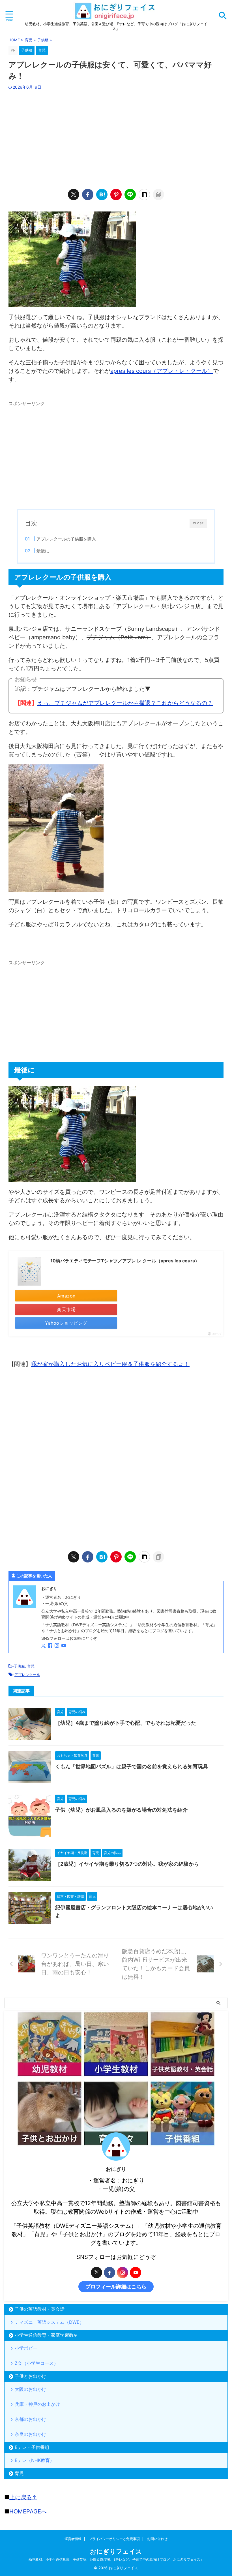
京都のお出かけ (31, 2419)
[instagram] (57, 1646)
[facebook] (88, 194)
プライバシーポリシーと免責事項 (114, 2539)
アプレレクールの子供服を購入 (66, 539)
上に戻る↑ (23, 2497)
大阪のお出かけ (31, 2389)
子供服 (19, 1666)
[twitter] (74, 194)
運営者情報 (73, 2539)
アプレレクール (27, 1675)
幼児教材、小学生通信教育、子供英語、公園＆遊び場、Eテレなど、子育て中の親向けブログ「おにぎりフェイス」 (116, 2559)
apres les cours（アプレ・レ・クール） (162, 371)
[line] (130, 194)
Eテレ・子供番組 (32, 2447)
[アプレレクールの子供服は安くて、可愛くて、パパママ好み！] (102, 194)
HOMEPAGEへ (28, 2511)
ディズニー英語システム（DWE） (49, 2322)
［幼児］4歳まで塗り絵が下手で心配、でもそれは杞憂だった (126, 1723)
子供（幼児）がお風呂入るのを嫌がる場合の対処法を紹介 (121, 1810)
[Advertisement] (116, 138)
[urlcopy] (158, 194)
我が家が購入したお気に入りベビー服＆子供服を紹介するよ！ (110, 1364)
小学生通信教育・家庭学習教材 (46, 2335)
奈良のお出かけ (31, 2434)
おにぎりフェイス (116, 2551)
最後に (43, 551)
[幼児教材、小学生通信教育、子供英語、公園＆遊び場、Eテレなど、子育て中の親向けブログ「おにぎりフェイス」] (116, 17)
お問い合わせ (157, 2539)
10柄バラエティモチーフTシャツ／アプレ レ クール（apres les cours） (125, 1261)
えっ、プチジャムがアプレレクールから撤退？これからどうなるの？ (125, 703)
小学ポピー (26, 2348)
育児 (31, 1666)
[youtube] (64, 1646)
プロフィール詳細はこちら (116, 2287)
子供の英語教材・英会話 (40, 2309)
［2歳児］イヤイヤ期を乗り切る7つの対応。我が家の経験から (127, 1864)
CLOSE (198, 523)
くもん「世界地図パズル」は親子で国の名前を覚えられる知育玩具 (132, 1766)
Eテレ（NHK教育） (35, 2460)
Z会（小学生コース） (36, 2363)
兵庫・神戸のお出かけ (37, 2404)
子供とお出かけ (31, 2376)
